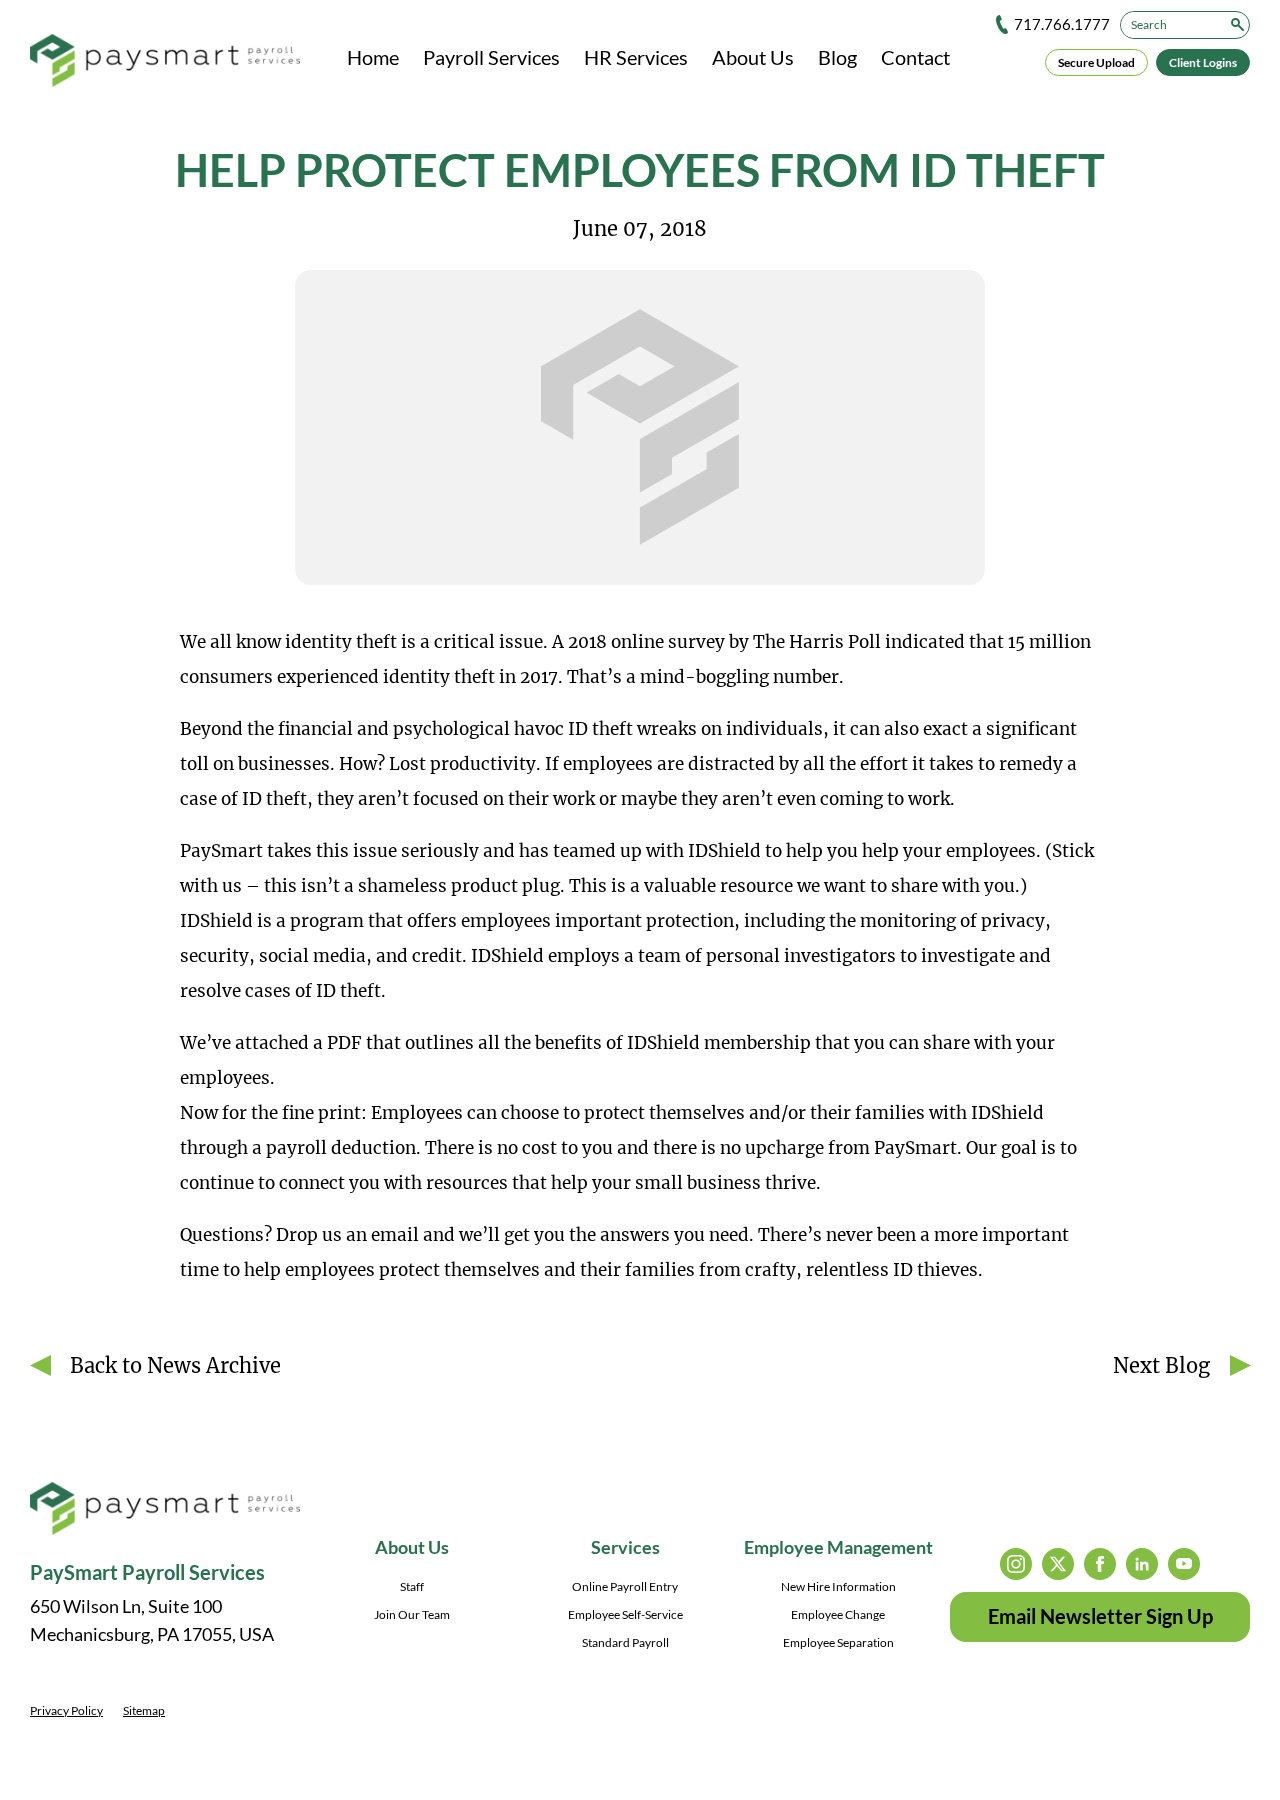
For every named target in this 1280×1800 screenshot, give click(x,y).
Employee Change (838, 1614)
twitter (1058, 1564)
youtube (1184, 1564)
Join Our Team (412, 1614)
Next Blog (1161, 1365)
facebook (1100, 1564)
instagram (1016, 1564)
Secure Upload (1096, 62)
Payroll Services (491, 57)
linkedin (1142, 1564)
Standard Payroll (625, 1642)
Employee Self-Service (625, 1614)
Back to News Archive (175, 1365)
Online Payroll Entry (625, 1586)
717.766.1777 (1062, 24)
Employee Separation (838, 1642)
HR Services (636, 57)
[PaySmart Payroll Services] (165, 62)
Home (373, 57)
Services (625, 1547)
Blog (837, 57)
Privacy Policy (66, 1710)
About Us (753, 57)
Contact (915, 57)
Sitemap (144, 1710)
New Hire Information (838, 1586)
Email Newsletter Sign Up (1100, 1616)
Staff (412, 1586)
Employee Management (838, 1547)
